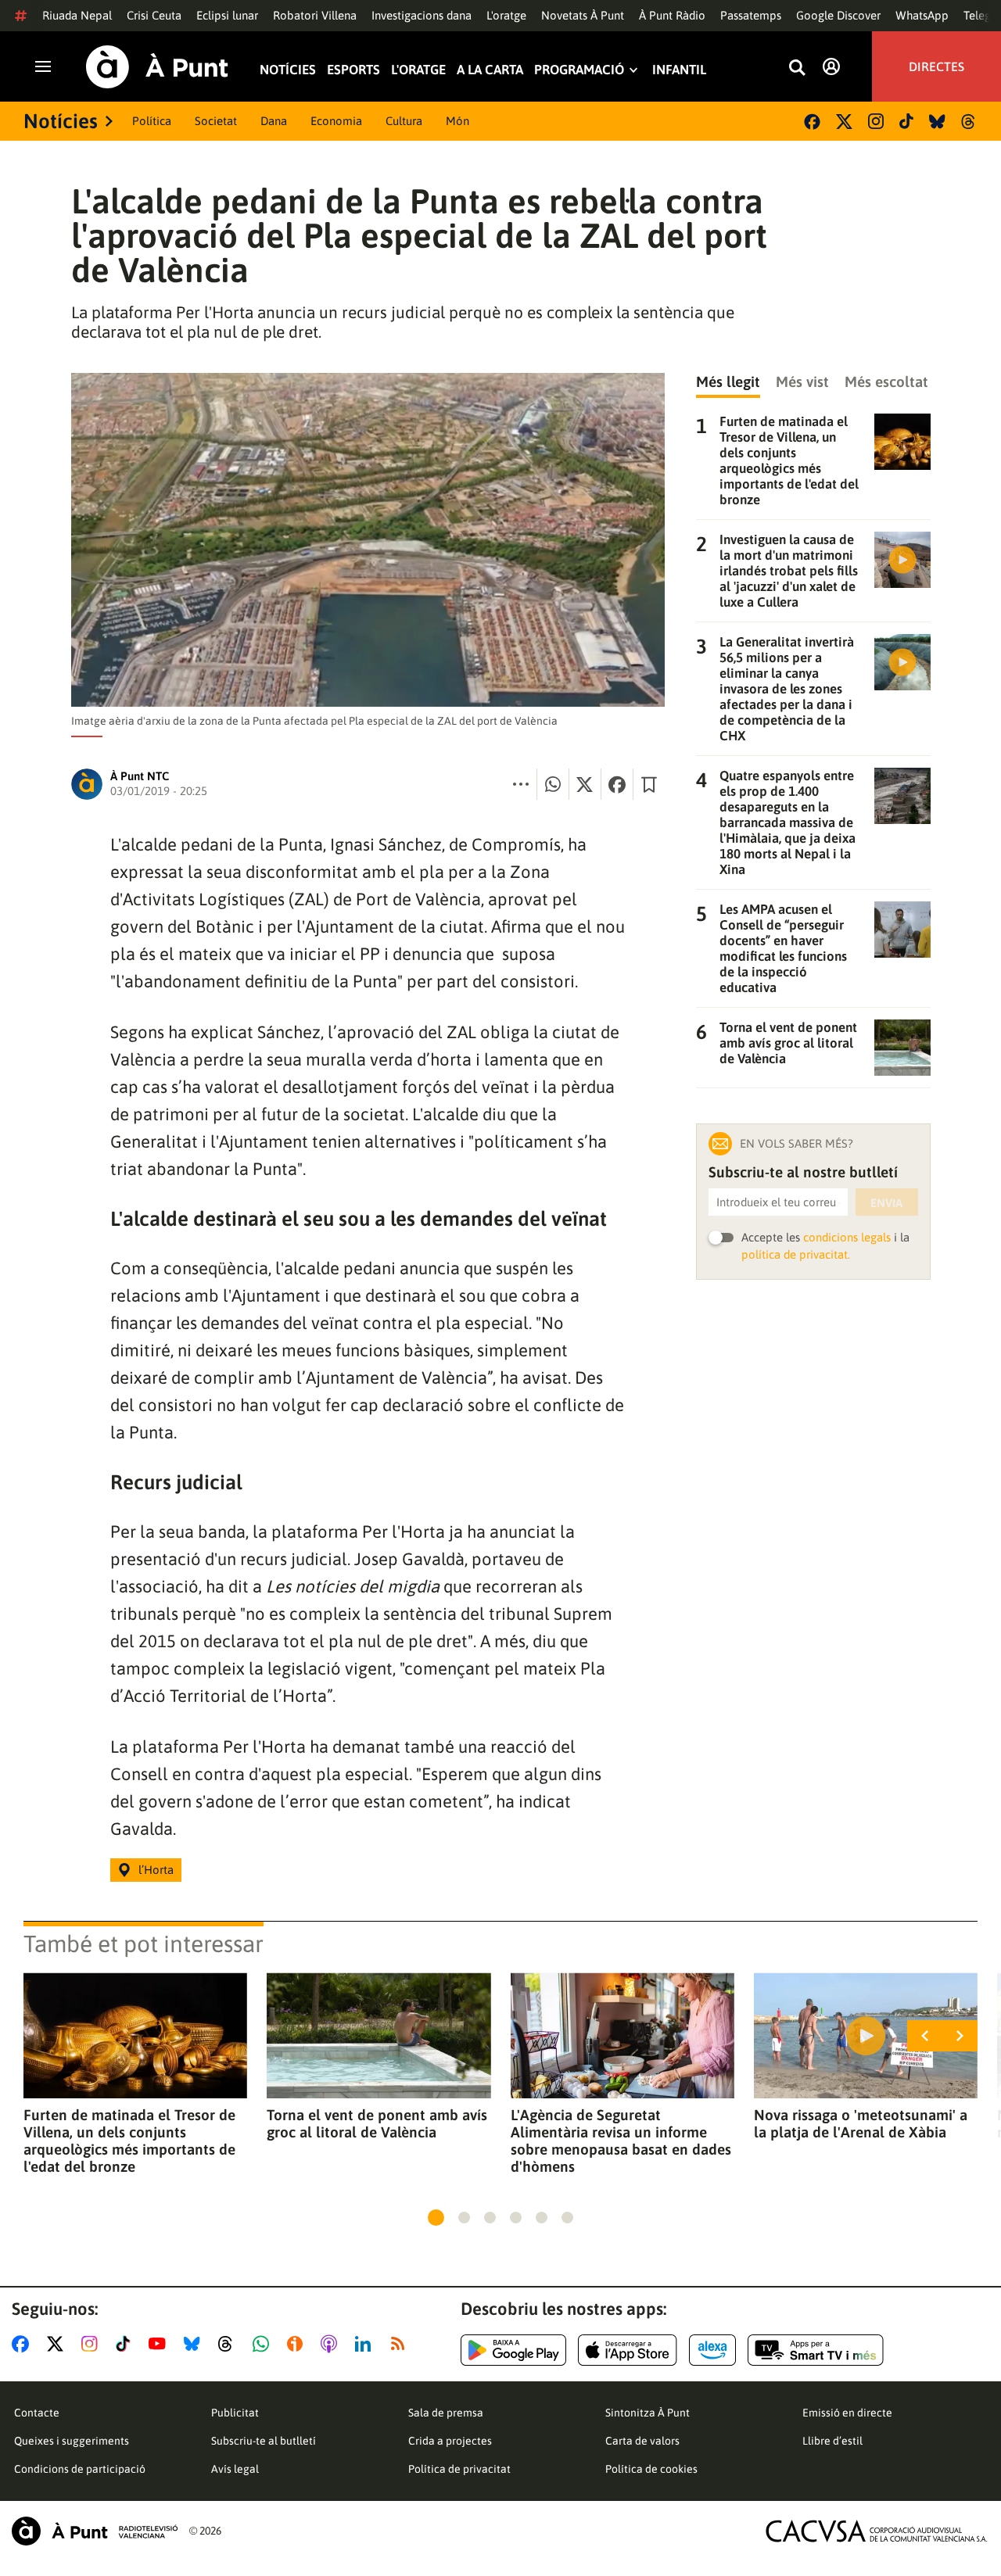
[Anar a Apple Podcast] (332, 2344)
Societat (216, 121)
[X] (844, 122)
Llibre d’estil (832, 2441)
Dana (274, 121)
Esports (353, 70)
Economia (336, 121)
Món (457, 121)
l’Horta (156, 1870)
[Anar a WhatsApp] (264, 2344)
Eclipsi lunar (227, 15)
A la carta (490, 70)
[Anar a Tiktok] (126, 2344)
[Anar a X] (58, 2344)
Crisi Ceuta (154, 15)
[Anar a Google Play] (513, 2350)
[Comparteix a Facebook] (617, 784)
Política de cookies (651, 2469)
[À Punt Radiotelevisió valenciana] (95, 2531)
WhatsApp (922, 15)
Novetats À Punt (583, 15)
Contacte (37, 2413)
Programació (579, 70)
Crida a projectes (450, 2441)
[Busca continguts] (797, 68)
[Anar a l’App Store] (628, 2350)
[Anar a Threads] (230, 2344)
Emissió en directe (847, 2413)
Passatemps (751, 15)
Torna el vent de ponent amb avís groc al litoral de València (377, 2123)
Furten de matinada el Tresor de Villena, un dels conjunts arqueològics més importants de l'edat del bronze (129, 2141)
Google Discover (838, 15)
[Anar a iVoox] (298, 2344)
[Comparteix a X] (585, 784)
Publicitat (235, 2413)
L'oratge (506, 15)
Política (152, 121)
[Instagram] (876, 121)
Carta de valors (642, 2441)
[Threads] (969, 122)
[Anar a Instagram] (93, 2344)
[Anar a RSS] (401, 2344)
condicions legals (847, 1237)
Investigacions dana (422, 15)
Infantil (679, 70)
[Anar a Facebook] (23, 2344)
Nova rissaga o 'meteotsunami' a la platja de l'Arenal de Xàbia (861, 2123)
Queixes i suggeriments (72, 2441)
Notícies (288, 70)
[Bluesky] (937, 122)
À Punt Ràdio (672, 15)
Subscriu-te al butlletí (264, 2441)
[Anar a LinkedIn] (366, 2344)
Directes (936, 66)
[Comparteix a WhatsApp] (553, 784)
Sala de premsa (446, 2413)
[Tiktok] (906, 121)
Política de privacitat (459, 2469)
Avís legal (235, 2469)
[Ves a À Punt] (157, 67)
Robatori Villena (315, 15)
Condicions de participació (80, 2469)
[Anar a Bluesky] (195, 2344)
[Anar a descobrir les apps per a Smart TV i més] (816, 2350)
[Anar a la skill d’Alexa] (712, 2350)
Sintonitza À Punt (648, 2413)
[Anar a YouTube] (160, 2344)
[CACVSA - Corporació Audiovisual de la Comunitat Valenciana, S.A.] (877, 2531)
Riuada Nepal (77, 15)
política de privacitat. (796, 1254)
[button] (436, 2218)
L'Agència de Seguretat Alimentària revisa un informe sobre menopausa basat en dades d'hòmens (621, 2141)
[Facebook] (812, 122)
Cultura (404, 121)
